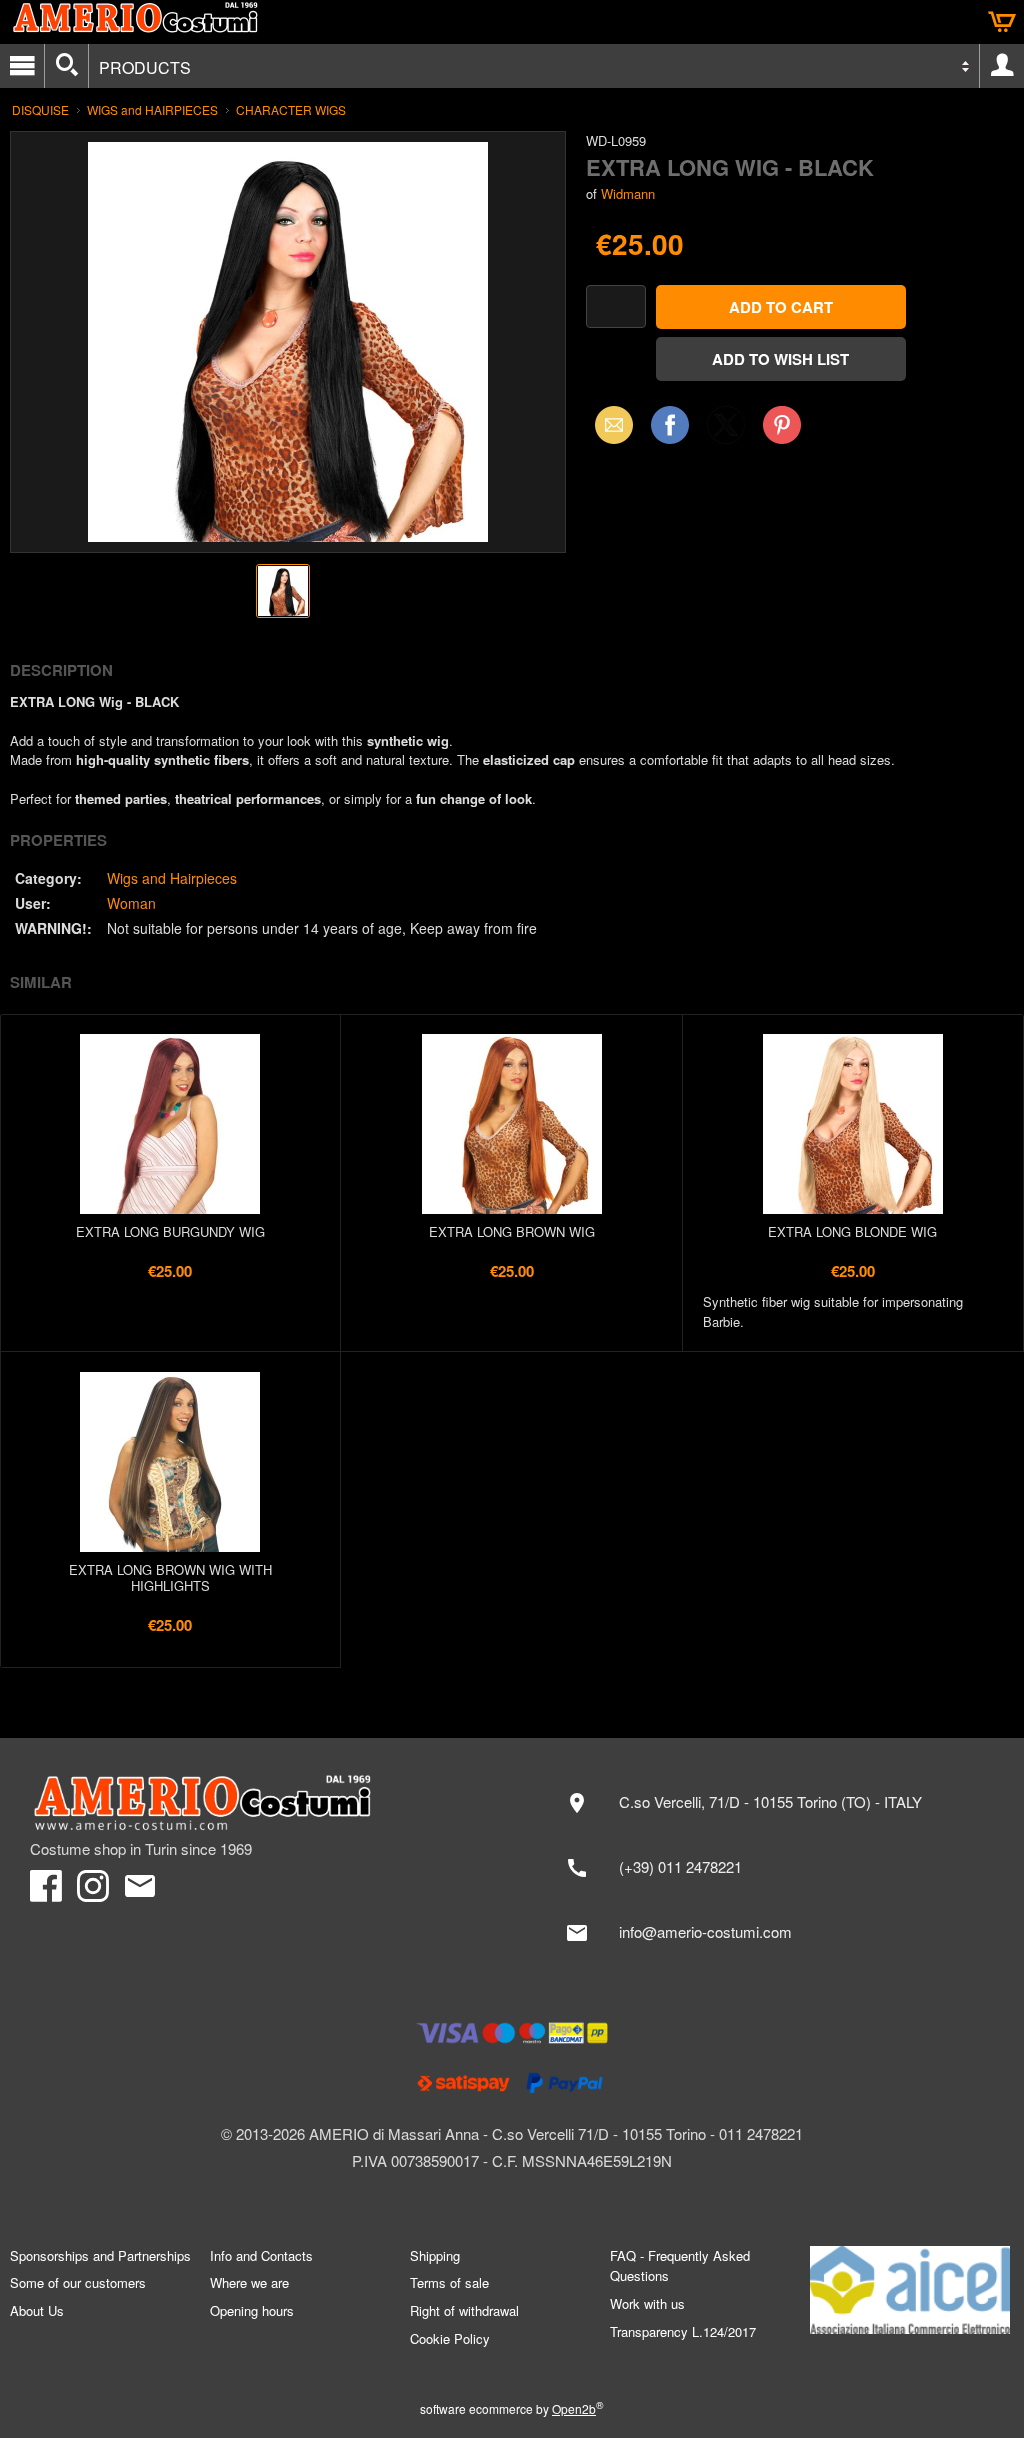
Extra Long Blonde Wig (852, 1231)
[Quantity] (616, 306)
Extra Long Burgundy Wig (170, 1231)
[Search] (66, 66)
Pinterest (782, 424)
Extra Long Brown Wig (512, 1231)
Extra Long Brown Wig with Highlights (170, 1577)
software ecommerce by (512, 2408)
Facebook (670, 424)
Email (608, 424)
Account (1002, 66)
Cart (1002, 22)
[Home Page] (261, 1803)
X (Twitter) (726, 431)
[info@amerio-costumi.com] (773, 1933)
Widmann (628, 193)
